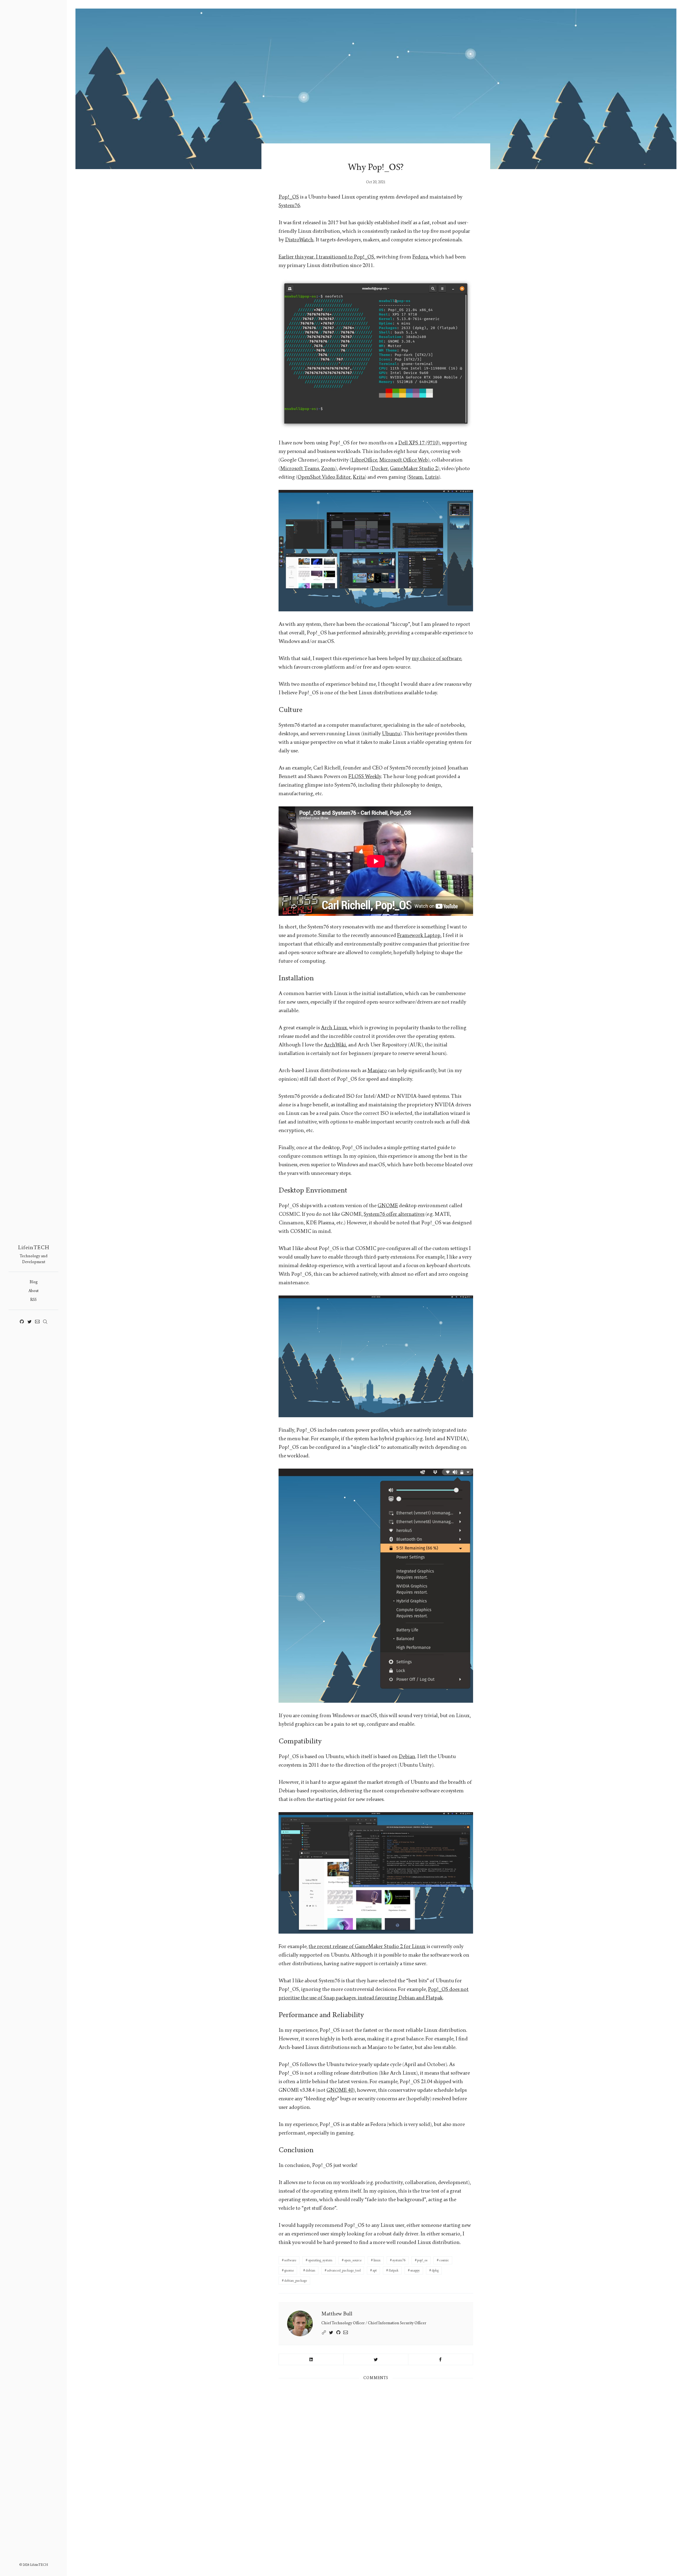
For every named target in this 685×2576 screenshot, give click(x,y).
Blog (34, 1282)
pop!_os (422, 2260)
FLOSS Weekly (365, 776)
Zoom (328, 468)
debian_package (296, 2281)
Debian (407, 1756)
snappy (415, 2270)
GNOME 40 (340, 2090)
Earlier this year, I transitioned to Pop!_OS (326, 257)
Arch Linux (334, 1028)
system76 (399, 2260)
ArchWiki (335, 1045)
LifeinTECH (34, 1248)
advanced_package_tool (344, 2270)
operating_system (320, 2260)
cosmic (444, 2260)
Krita (359, 477)
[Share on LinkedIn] (311, 2359)
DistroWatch (299, 240)
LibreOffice (364, 460)
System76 (289, 205)
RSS (33, 1300)
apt (375, 2270)
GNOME (388, 1206)
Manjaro (377, 1070)
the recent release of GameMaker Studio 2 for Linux (367, 1946)
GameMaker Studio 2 (414, 468)
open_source (353, 2260)
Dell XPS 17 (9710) (419, 443)
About (33, 1291)
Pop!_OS (289, 197)
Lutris (432, 477)
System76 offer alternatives (394, 1214)
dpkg (435, 2270)
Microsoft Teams (300, 468)
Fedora (420, 257)
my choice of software (436, 658)
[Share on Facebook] (441, 2359)
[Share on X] (376, 2359)
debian (310, 2270)
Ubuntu (391, 734)
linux (377, 2260)
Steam (416, 477)
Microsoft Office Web (404, 460)
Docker (380, 468)
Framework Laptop (419, 935)
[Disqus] (376, 2458)
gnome (289, 2270)
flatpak (393, 2270)
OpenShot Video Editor (324, 477)
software (290, 2260)
